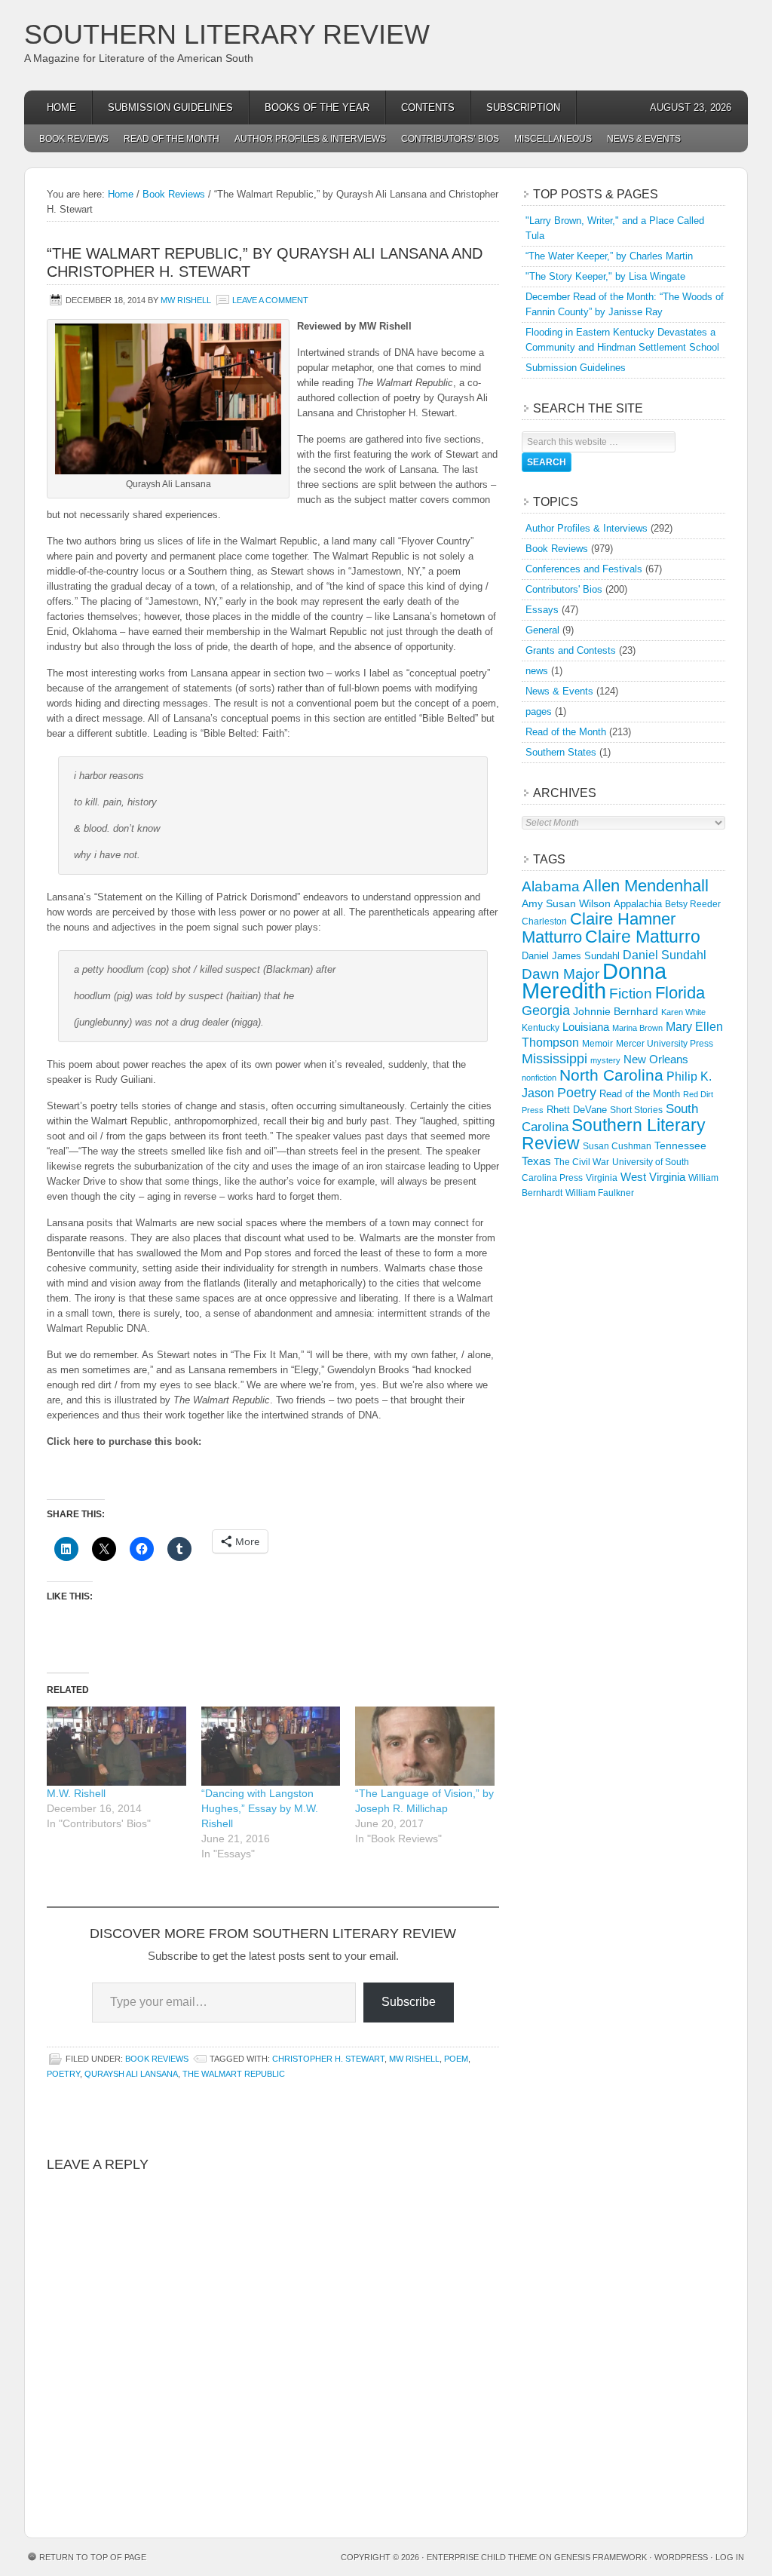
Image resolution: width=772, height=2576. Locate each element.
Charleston (544, 922)
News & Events (644, 139)
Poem (456, 2059)
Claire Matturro (643, 937)
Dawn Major (561, 974)
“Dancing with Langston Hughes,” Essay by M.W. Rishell (260, 1808)
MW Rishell (186, 300)
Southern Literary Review (227, 34)
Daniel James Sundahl (571, 956)
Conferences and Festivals (584, 569)
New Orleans (656, 1059)
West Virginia (653, 1177)
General (542, 630)
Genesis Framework (600, 2557)
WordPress (681, 2557)
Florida (680, 993)
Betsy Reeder (693, 904)
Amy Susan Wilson (566, 903)
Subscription (523, 107)
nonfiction (539, 1078)
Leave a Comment (270, 300)
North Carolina (611, 1075)
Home (61, 107)
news (537, 671)
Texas (536, 1161)
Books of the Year (317, 107)
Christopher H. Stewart (328, 2059)
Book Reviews (74, 139)
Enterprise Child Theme (482, 2557)
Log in (730, 2557)
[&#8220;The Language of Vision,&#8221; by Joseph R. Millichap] (425, 1746)
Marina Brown (637, 1028)
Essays (542, 610)
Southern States (561, 752)
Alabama (551, 886)
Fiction (631, 994)
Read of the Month (172, 139)
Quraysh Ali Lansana (131, 2074)
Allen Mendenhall (646, 886)
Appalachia (638, 904)
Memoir (597, 1043)
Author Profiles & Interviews (310, 139)
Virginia (602, 1178)
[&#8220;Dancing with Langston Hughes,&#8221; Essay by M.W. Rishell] (271, 1746)
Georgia (546, 1010)
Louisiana (586, 1027)
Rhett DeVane (577, 1110)
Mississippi (554, 1059)
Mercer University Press (665, 1044)
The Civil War (582, 1162)
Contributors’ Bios (450, 139)
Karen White (683, 1012)
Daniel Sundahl (665, 955)
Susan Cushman (617, 1146)
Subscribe (409, 2002)
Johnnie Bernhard (616, 1011)
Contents (428, 107)
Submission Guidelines (170, 107)
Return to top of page (93, 2557)
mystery (605, 1060)
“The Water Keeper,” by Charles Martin (609, 256)
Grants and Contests (571, 650)
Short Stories (636, 1110)
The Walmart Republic (234, 2074)
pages (539, 711)
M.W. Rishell (76, 1793)
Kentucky (541, 1028)
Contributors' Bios (564, 589)
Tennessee (680, 1145)
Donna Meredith (594, 981)
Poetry (63, 2074)
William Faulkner (600, 1193)
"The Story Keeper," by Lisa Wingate (605, 276)
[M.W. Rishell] (116, 1746)
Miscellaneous (553, 139)
